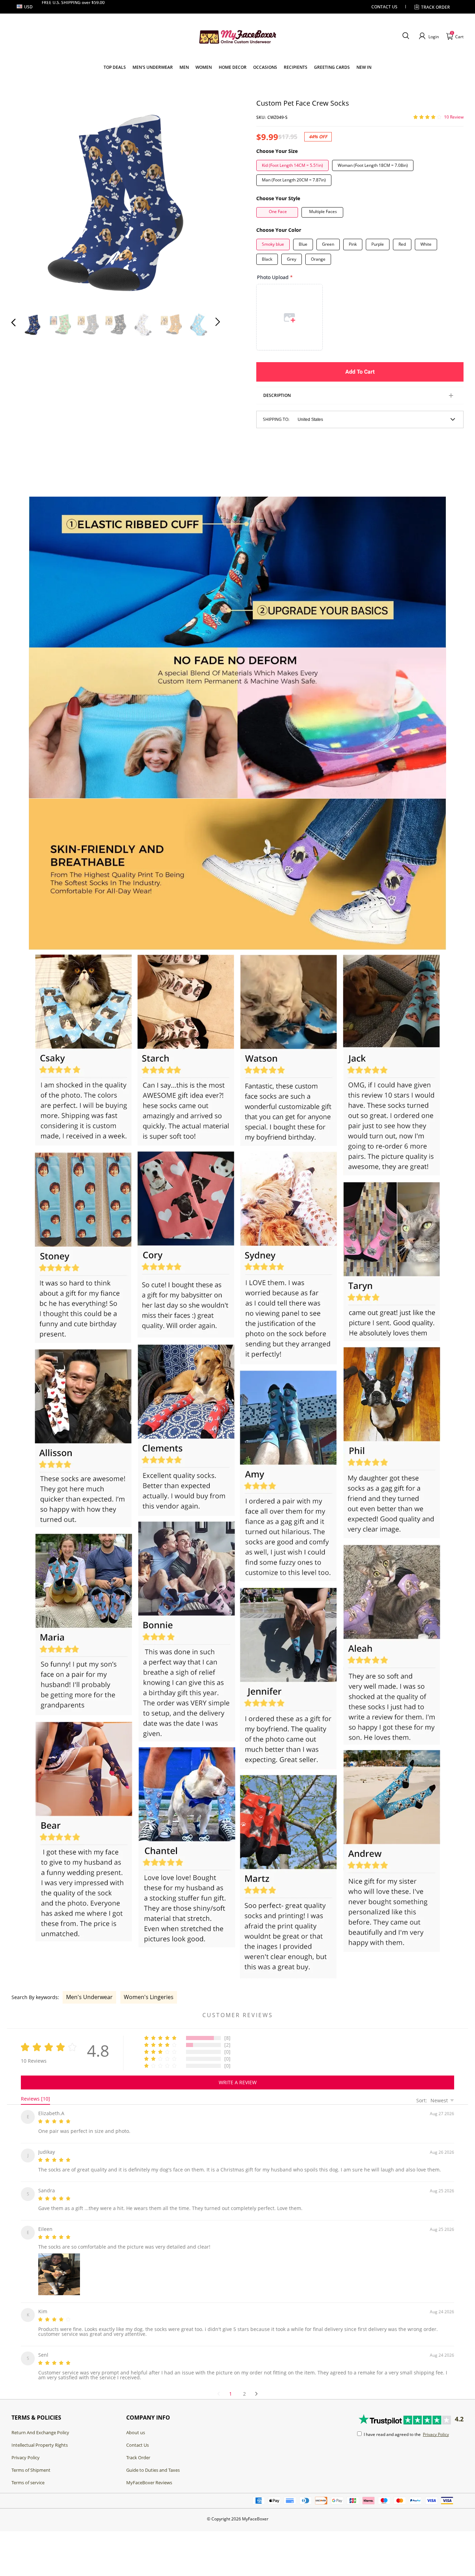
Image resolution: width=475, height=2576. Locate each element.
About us (136, 2424)
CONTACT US (384, 7)
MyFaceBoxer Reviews (149, 2474)
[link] (115, 67)
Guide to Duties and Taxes (153, 2462)
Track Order (436, 7)
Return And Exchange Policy (40, 2424)
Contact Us (138, 2437)
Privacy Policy (26, 2449)
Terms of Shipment (31, 2462)
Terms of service (28, 2474)
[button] (406, 36)
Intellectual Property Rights (40, 2437)
